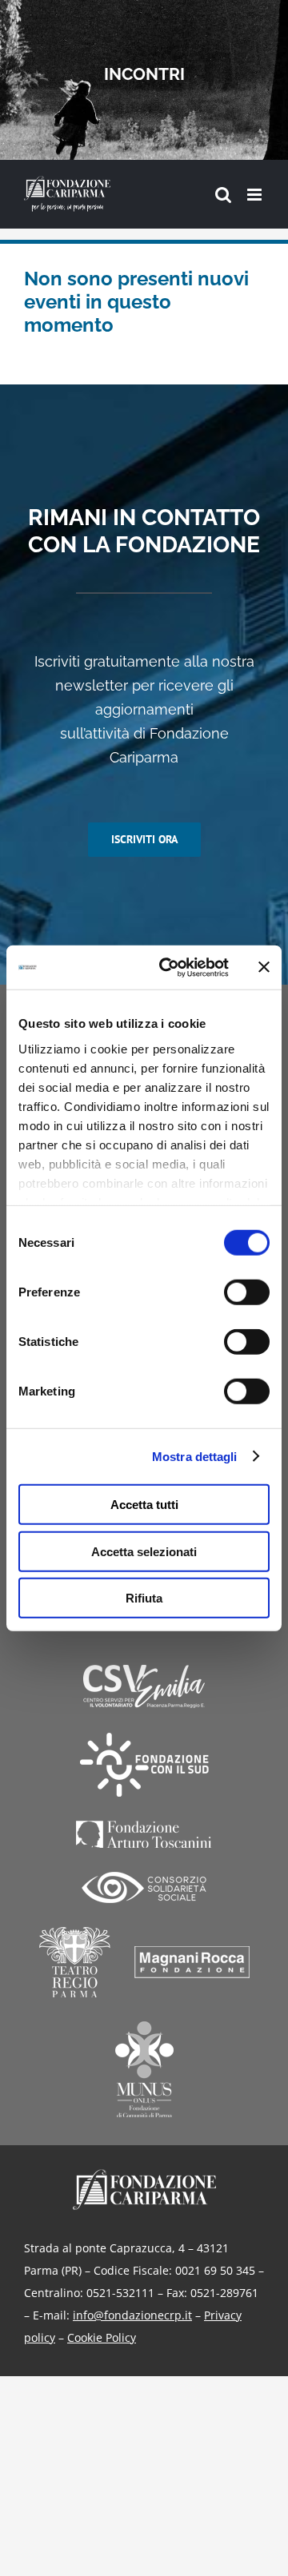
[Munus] (144, 2069)
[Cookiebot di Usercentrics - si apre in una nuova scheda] (169, 967)
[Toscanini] (144, 1834)
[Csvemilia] (144, 1687)
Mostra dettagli (195, 1456)
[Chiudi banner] (264, 967)
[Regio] (75, 1962)
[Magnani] (192, 1962)
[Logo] (144, 2174)
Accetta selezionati (144, 1551)
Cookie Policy (102, 2337)
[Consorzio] (144, 1887)
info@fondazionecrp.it (132, 2315)
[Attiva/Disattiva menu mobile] (256, 195)
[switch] (247, 1292)
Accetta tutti (144, 1505)
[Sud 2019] (144, 1765)
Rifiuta (144, 1598)
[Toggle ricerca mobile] (223, 195)
